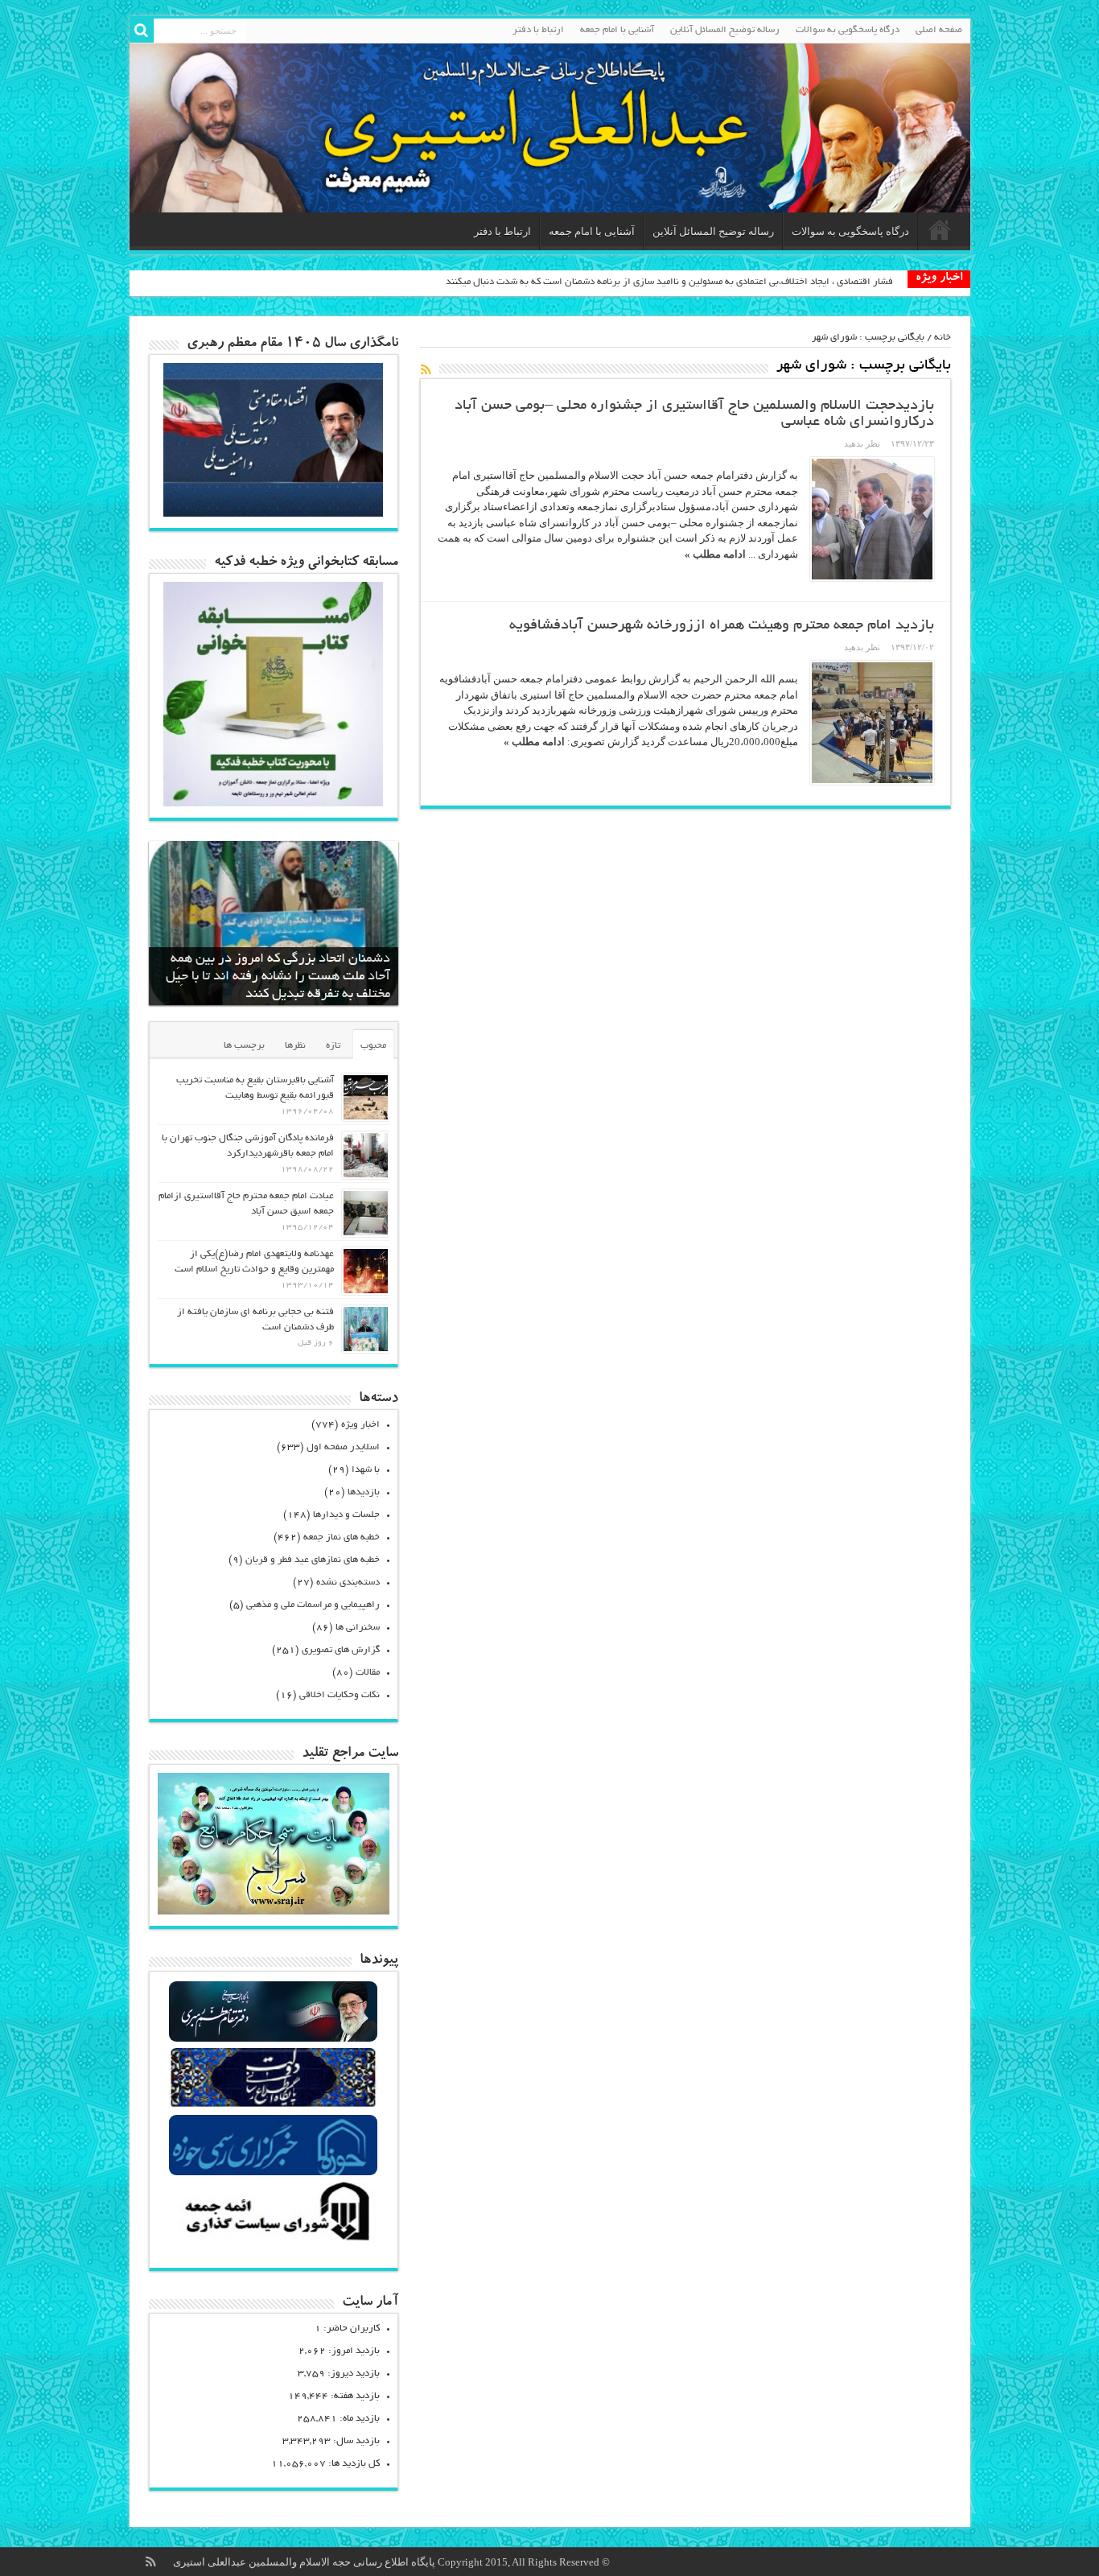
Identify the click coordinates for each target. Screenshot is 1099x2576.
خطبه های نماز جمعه (342, 1537)
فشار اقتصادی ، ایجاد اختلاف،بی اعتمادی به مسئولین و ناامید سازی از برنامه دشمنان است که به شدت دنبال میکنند (669, 282)
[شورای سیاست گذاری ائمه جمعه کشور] (273, 2240)
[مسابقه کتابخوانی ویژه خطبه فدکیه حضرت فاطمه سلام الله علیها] (274, 803)
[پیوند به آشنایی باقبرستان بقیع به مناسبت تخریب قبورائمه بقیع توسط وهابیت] (366, 1097)
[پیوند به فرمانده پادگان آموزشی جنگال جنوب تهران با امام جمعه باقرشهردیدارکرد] (366, 1155)
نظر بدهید (862, 443)
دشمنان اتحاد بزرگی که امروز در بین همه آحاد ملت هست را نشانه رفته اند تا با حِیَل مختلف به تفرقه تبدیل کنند (278, 977)
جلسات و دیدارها (346, 1515)
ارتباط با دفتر (538, 30)
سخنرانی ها (358, 1628)
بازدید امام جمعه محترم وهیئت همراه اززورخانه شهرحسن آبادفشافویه (722, 626)
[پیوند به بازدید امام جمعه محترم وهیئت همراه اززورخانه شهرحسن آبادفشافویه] (872, 723)
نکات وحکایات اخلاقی (340, 1695)
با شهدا (366, 1470)
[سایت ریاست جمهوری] (273, 2106)
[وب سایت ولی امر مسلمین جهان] (273, 2040)
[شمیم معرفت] (550, 128)
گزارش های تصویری (341, 1650)
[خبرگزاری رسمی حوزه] (273, 2173)
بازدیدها (364, 1492)
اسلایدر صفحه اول (343, 1447)
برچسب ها (244, 1046)
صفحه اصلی (939, 30)
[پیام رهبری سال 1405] (274, 513)
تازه (333, 1046)
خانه (943, 338)
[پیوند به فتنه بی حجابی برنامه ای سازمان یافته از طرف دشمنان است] (366, 1329)
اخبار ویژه (360, 1425)
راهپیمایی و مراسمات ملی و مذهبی (313, 1605)
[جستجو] (142, 31)
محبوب (373, 1046)
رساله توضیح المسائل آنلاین (725, 30)
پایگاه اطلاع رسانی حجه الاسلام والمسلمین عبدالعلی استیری (305, 2562)
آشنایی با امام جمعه (617, 30)
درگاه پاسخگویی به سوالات (848, 30)
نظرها (295, 1046)
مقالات (368, 1673)
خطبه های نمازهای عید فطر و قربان (313, 1560)
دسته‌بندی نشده (348, 1583)
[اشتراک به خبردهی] (426, 369)
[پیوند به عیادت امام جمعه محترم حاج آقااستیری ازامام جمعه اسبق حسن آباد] (366, 1213)
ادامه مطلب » (715, 554)
